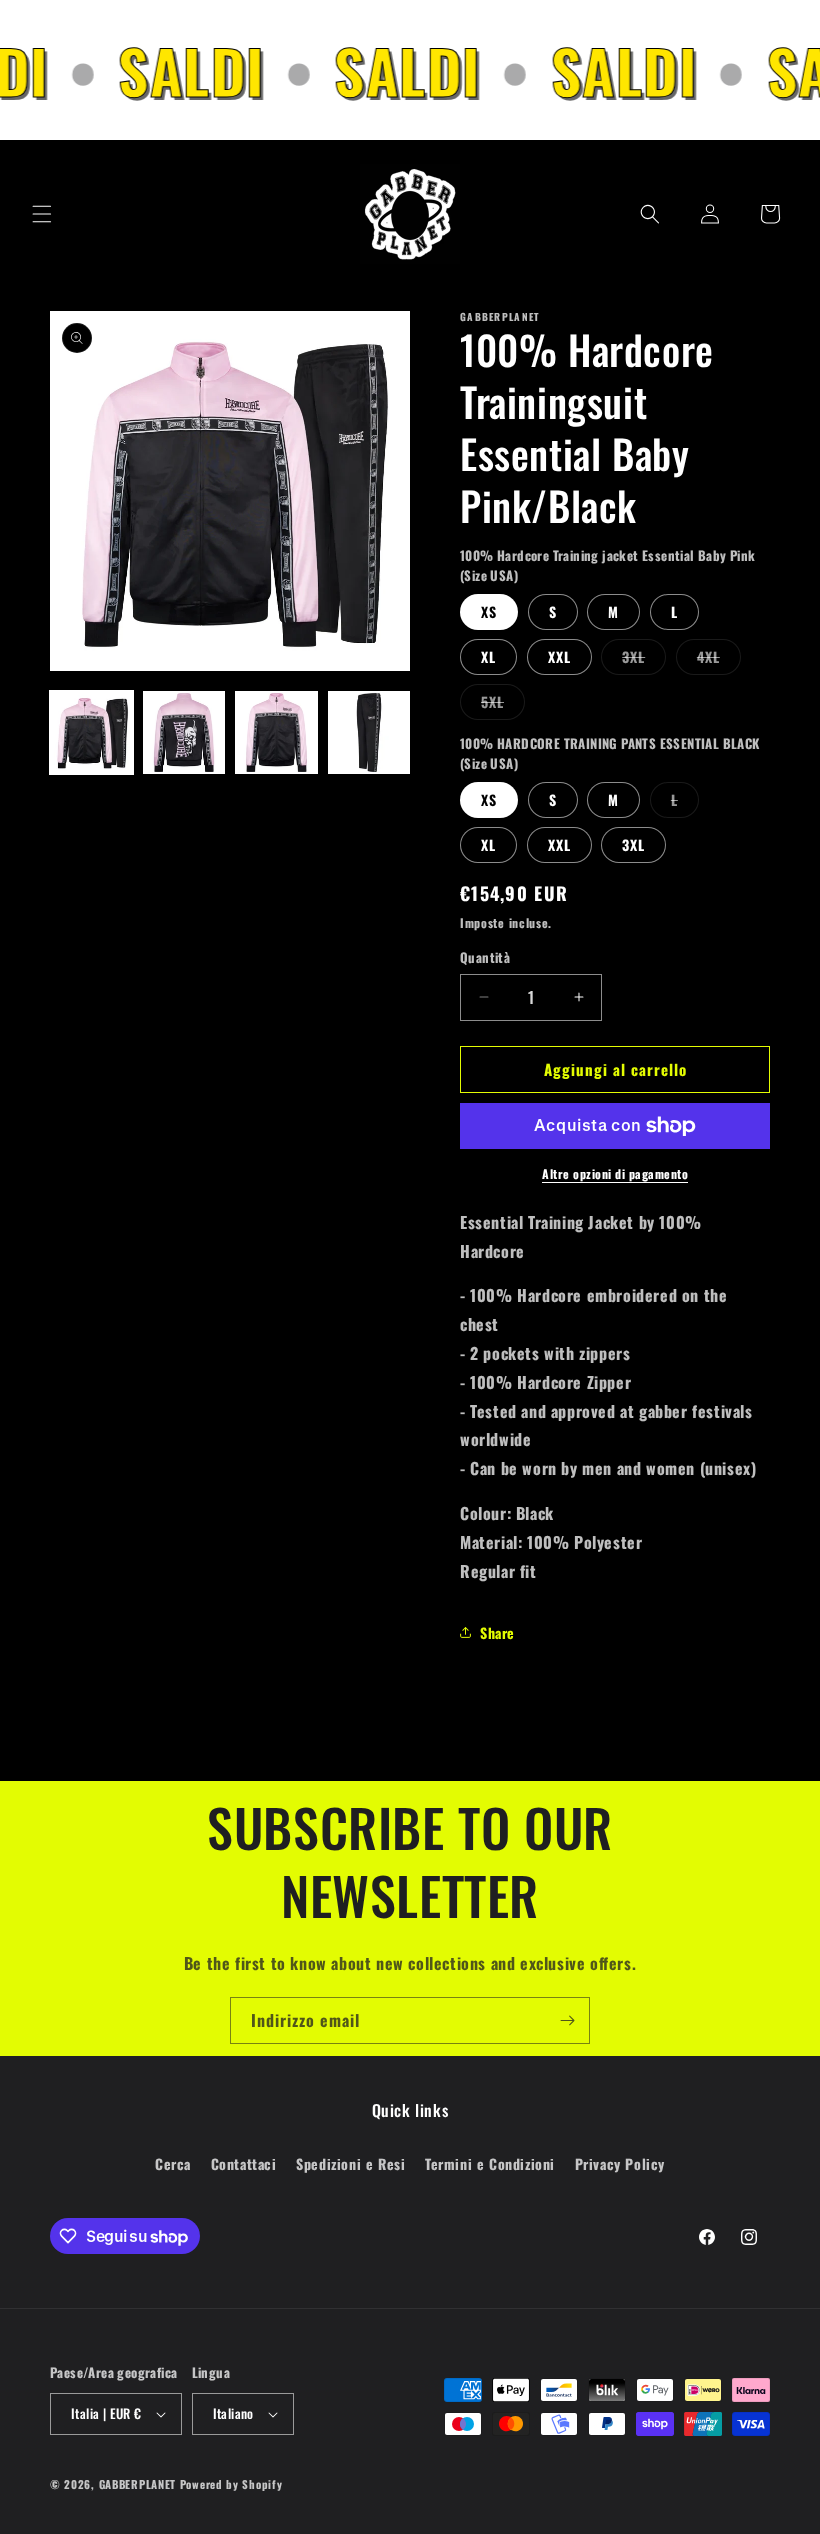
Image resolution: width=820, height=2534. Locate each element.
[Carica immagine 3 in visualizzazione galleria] (276, 732)
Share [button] (497, 1632)
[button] (42, 214)
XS (489, 611)
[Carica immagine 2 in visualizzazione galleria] (184, 732)
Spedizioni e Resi (350, 2163)
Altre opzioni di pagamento (615, 1173)
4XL (719, 660)
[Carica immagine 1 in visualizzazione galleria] (91, 732)
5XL (503, 705)
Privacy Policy (620, 2163)
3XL (644, 660)
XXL (559, 656)
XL (488, 656)
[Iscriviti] (567, 2020)
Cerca (173, 2163)
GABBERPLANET (137, 2484)
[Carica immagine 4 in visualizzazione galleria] (369, 732)
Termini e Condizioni (490, 2163)
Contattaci (244, 2163)
